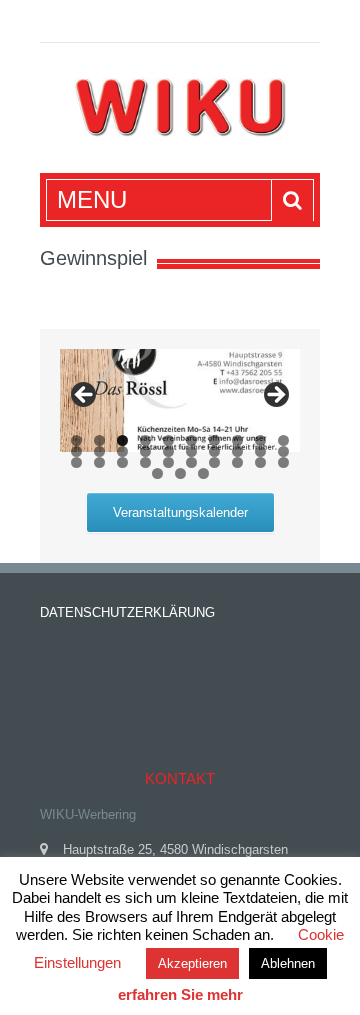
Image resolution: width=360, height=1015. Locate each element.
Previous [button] (85, 396)
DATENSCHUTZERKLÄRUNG (127, 612)
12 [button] (99, 451)
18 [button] (237, 451)
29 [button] (260, 462)
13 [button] (122, 451)
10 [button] (283, 440)
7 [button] (214, 440)
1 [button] (76, 440)
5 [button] (168, 440)
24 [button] (145, 462)
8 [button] (237, 440)
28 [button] (237, 462)
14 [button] (145, 451)
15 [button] (168, 451)
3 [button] (122, 440)
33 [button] (203, 473)
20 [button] (283, 451)
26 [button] (191, 462)
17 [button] (214, 451)
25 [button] (168, 462)
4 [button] (145, 440)
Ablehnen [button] (288, 963)
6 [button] (191, 440)
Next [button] (275, 396)
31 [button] (157, 473)
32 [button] (180, 473)
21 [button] (76, 462)
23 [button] (122, 462)
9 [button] (260, 440)
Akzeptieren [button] (192, 963)
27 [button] (214, 462)
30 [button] (283, 462)
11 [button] (76, 451)
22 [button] (99, 462)
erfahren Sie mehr (180, 994)
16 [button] (191, 451)
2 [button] (99, 440)
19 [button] (260, 451)
